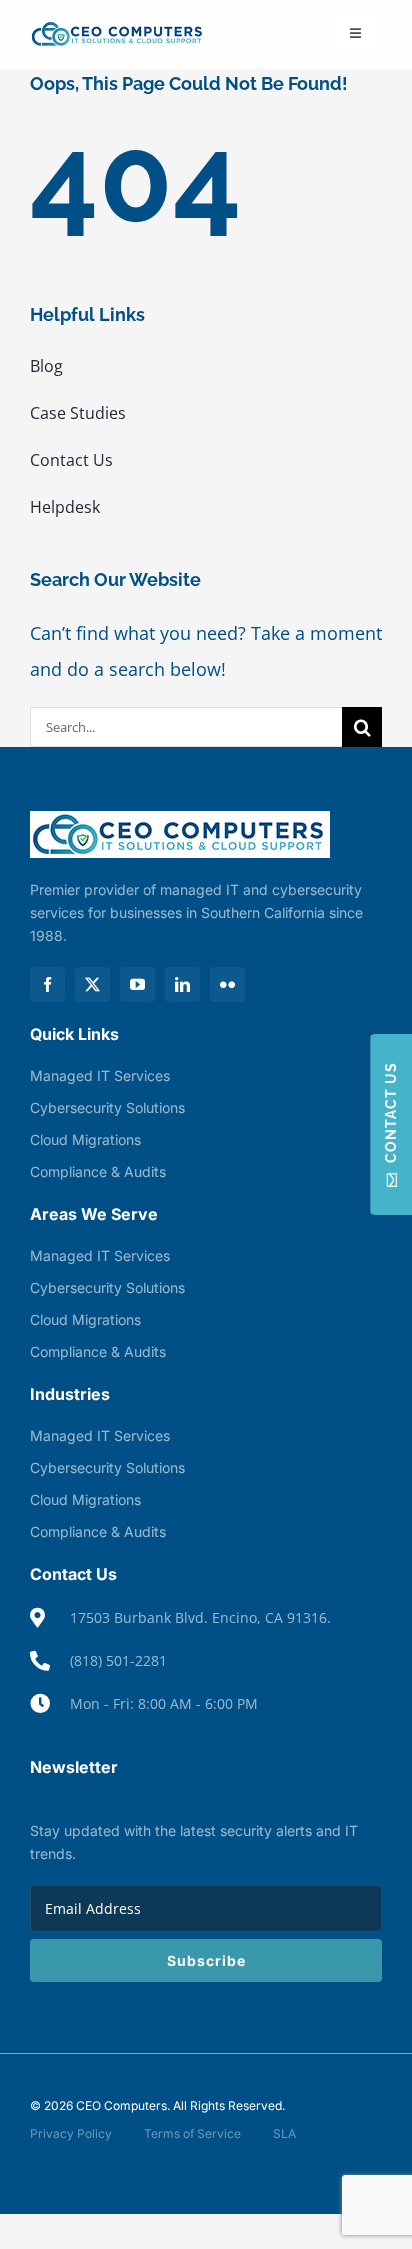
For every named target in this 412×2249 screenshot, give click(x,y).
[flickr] (227, 984)
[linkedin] (182, 984)
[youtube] (137, 984)
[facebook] (47, 984)
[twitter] (92, 984)
